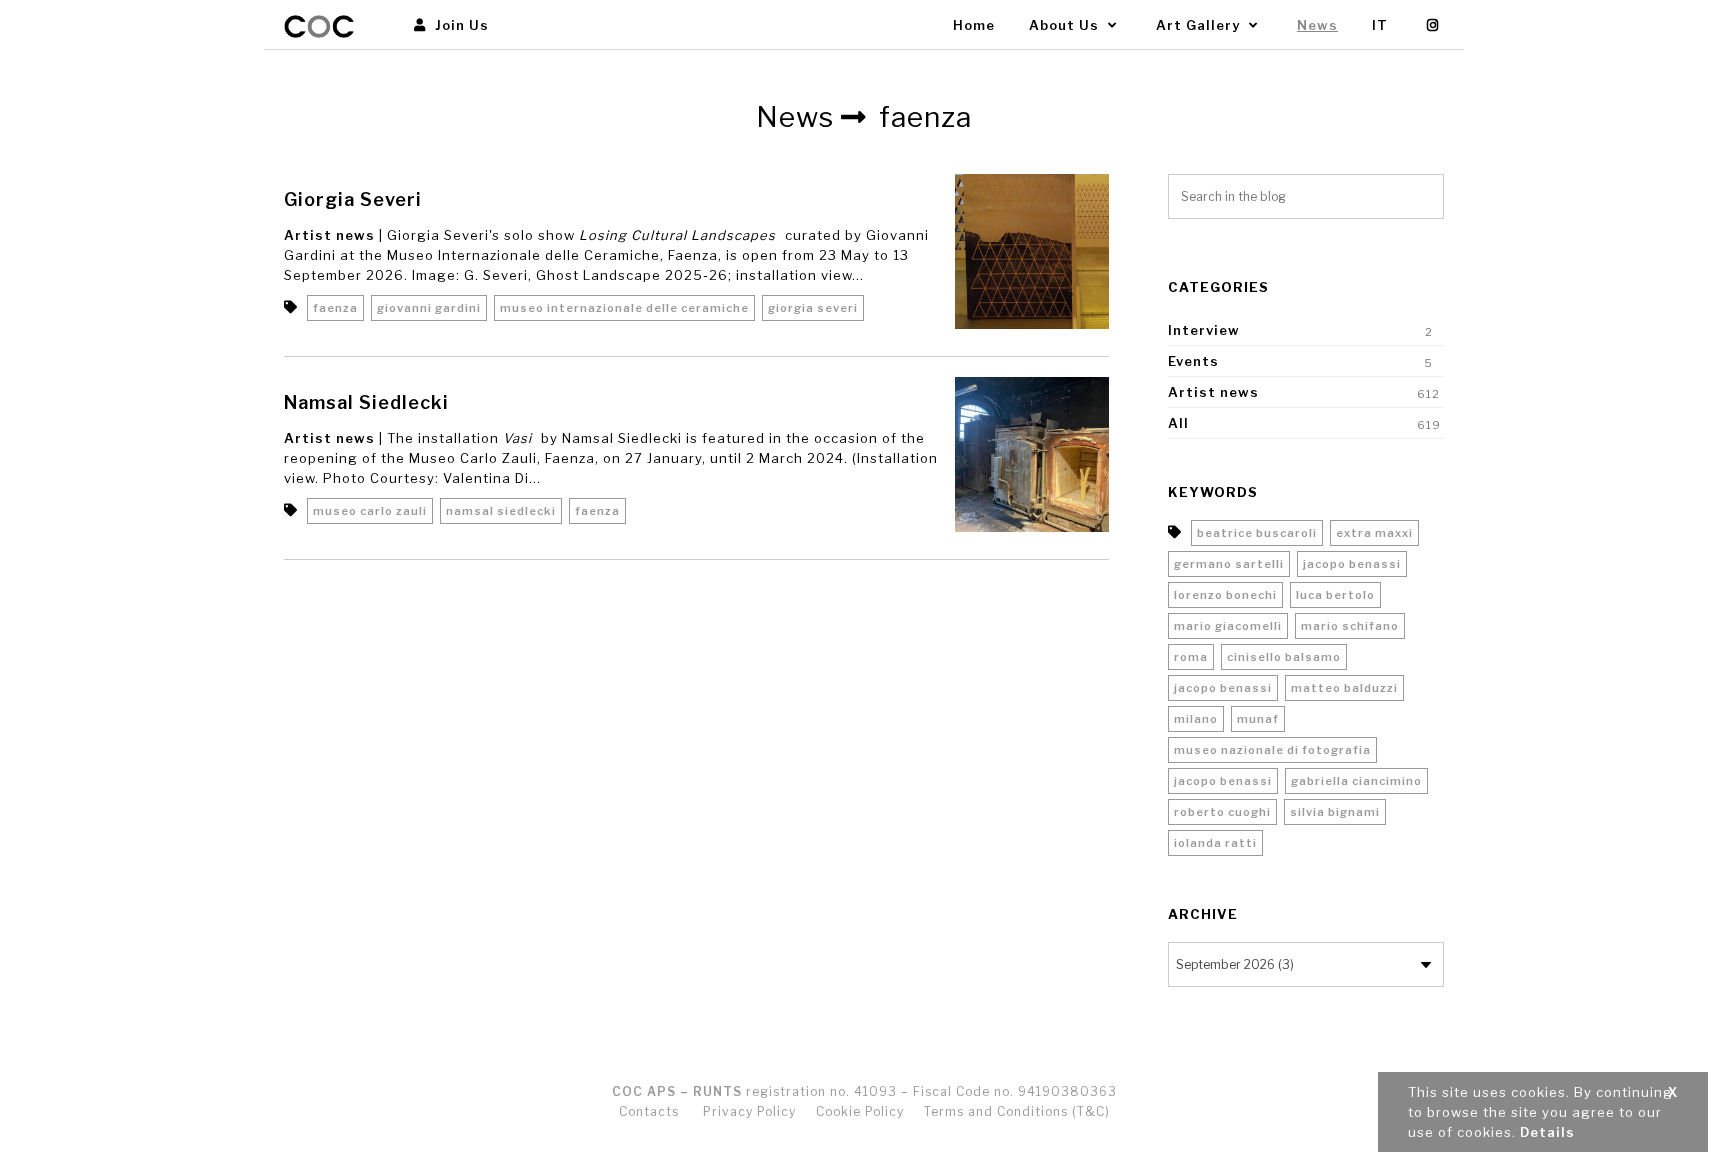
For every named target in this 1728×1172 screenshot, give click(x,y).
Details (1547, 1132)
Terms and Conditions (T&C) (1017, 1111)
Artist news (329, 235)
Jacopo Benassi (1352, 564)
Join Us (460, 25)
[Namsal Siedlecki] (1032, 454)
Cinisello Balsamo (1284, 657)
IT (1380, 25)
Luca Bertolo (1335, 595)
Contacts (649, 1111)
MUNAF (1258, 719)
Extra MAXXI (1374, 533)
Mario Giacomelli (1228, 626)
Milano (1196, 719)
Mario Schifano (1350, 626)
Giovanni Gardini (429, 308)
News (1317, 25)
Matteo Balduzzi (1344, 688)
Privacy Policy (749, 1111)
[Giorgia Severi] (1032, 251)
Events (1193, 361)
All (1178, 423)
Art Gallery (1200, 25)
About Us (1066, 25)
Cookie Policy (860, 1111)
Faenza (335, 308)
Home (974, 25)
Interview (1204, 330)
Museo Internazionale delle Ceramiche (624, 308)
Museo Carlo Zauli (370, 511)
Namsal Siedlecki (366, 402)
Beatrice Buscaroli (1257, 533)
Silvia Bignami (1335, 812)
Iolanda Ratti (1215, 843)
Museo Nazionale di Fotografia (1272, 750)
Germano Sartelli (1229, 564)
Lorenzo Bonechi (1225, 595)
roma (1191, 657)
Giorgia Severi (353, 199)
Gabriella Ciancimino (1356, 781)
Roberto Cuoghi (1222, 812)
